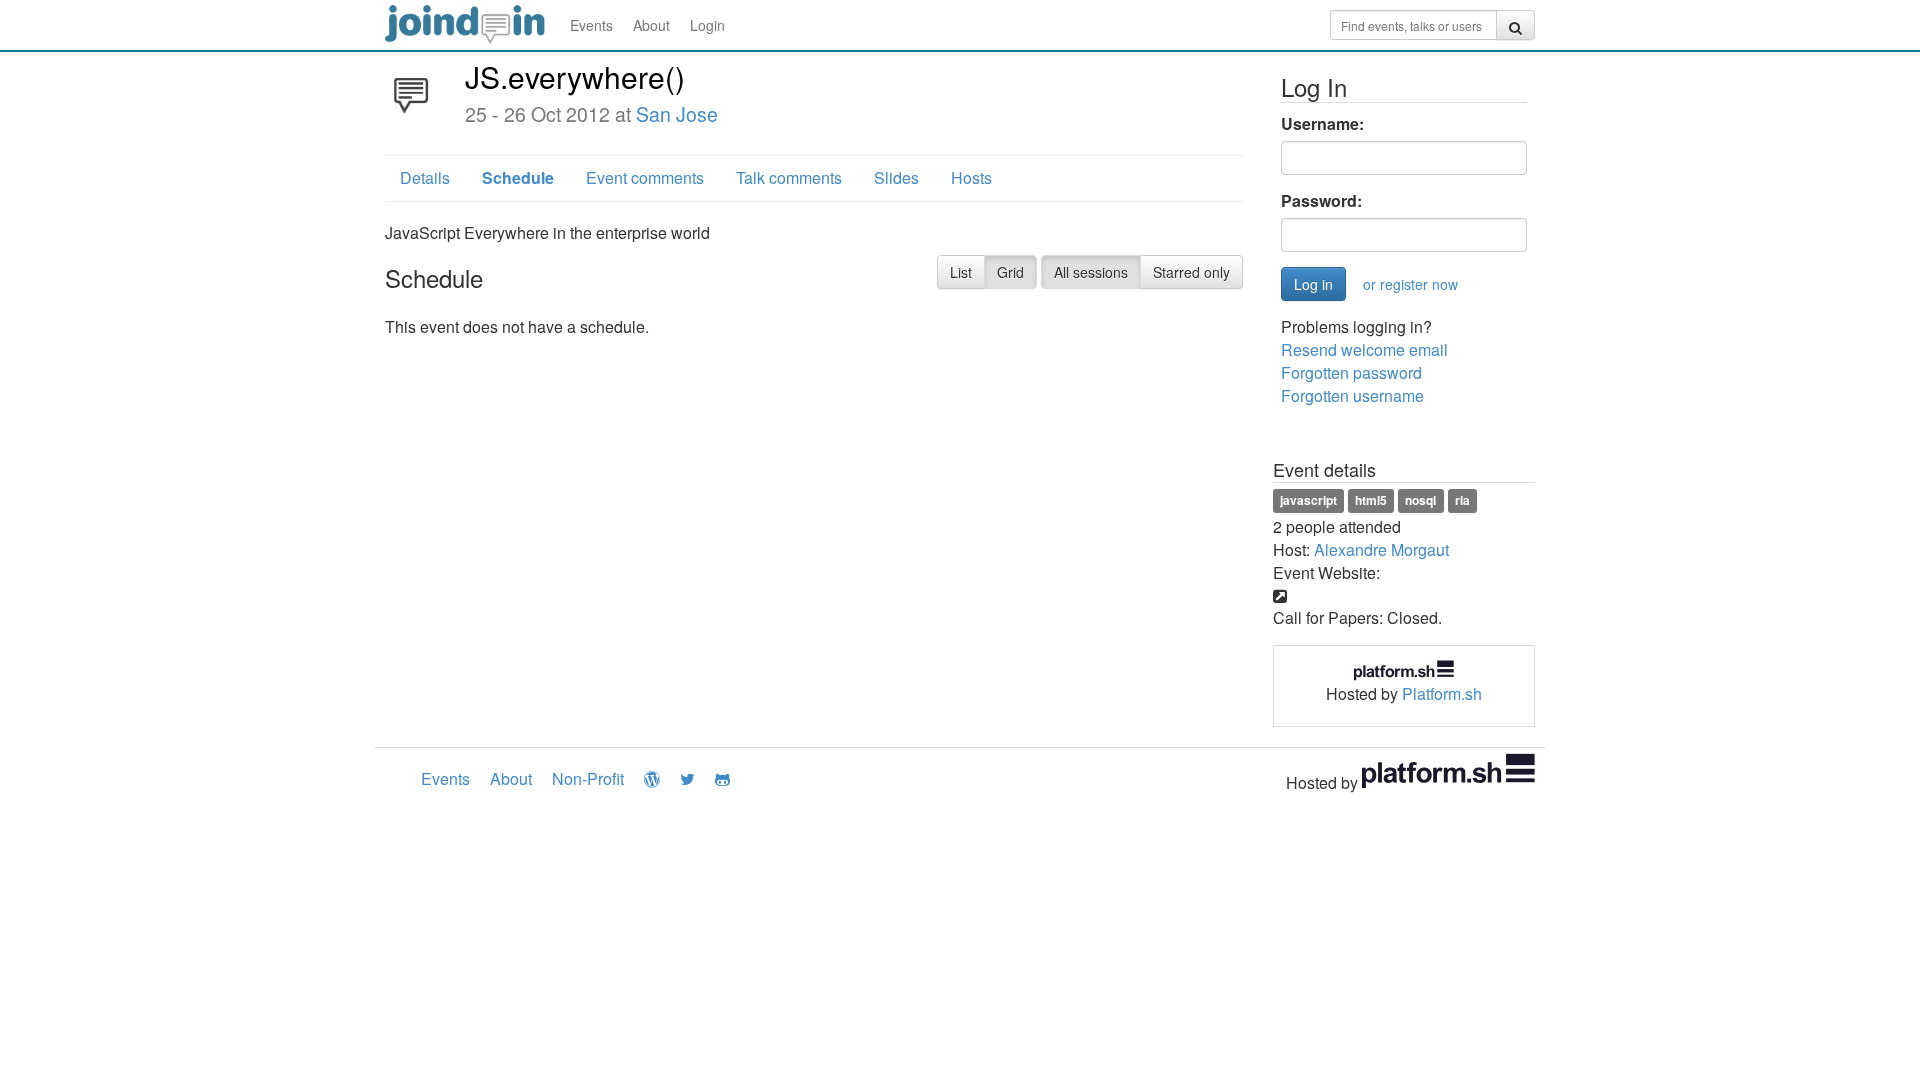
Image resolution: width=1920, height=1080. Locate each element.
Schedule (518, 177)
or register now (1410, 284)
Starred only (1191, 272)
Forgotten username (1352, 395)
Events (591, 25)
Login (707, 25)
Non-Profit (588, 778)
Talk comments (789, 177)
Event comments (645, 177)
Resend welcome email (1364, 349)
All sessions (1091, 272)
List (961, 272)
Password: (1321, 201)
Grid (1010, 272)
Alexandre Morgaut (1381, 549)
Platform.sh (1442, 693)
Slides (896, 177)
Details (425, 177)
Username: (1322, 124)
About (651, 25)
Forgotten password (1351, 372)
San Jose (677, 114)
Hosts (971, 177)
